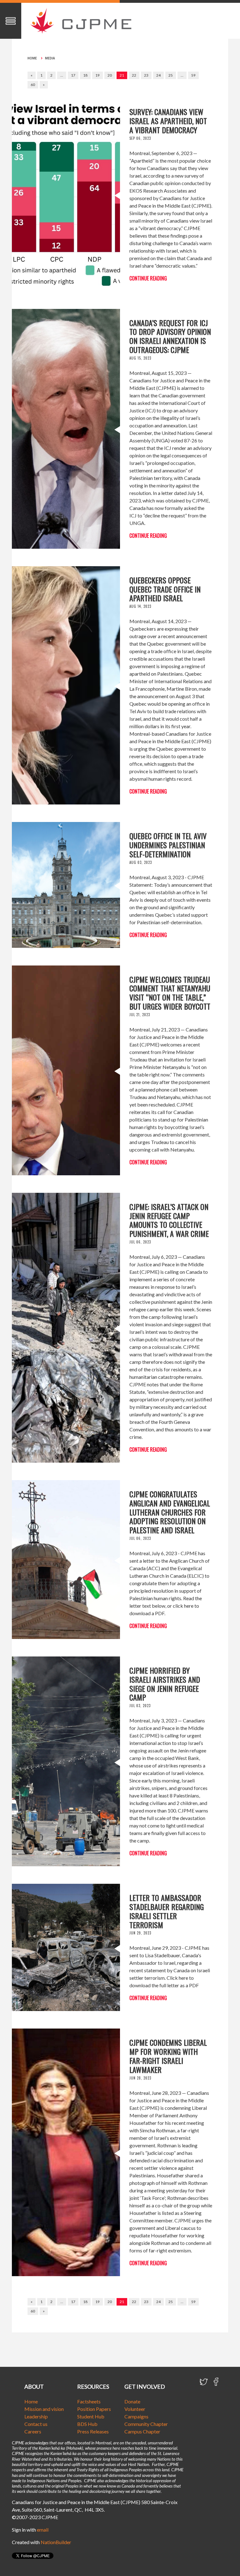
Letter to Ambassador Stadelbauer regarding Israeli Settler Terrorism (167, 1911)
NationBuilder (56, 2542)
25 (171, 75)
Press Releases (93, 2431)
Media (50, 58)
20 (110, 75)
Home (32, 58)
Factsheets (89, 2401)
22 (134, 75)
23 (146, 75)
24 (158, 75)
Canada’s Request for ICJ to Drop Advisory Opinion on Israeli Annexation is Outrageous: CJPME (170, 336)
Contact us (36, 2424)
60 (33, 85)
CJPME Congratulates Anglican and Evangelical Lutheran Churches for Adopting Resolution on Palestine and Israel (170, 1512)
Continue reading (148, 278)
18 (85, 75)
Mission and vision (44, 2409)
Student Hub (91, 2416)
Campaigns (136, 2416)
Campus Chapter (142, 2431)
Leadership (36, 2416)
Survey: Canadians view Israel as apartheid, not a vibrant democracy (168, 121)
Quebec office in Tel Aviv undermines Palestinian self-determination (168, 845)
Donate (132, 2401)
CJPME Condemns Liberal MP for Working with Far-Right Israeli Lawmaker (168, 2056)
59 (193, 75)
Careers (33, 2431)
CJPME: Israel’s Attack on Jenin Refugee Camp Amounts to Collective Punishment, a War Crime (169, 1220)
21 (122, 75)
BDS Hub (87, 2424)
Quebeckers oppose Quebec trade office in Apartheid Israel (165, 589)
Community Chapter (146, 2424)
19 (97, 75)
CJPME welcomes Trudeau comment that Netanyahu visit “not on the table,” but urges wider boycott (170, 993)
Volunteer (135, 2409)
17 (73, 75)
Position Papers (94, 2409)
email (43, 2530)
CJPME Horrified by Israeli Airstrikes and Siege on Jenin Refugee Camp (165, 1684)
